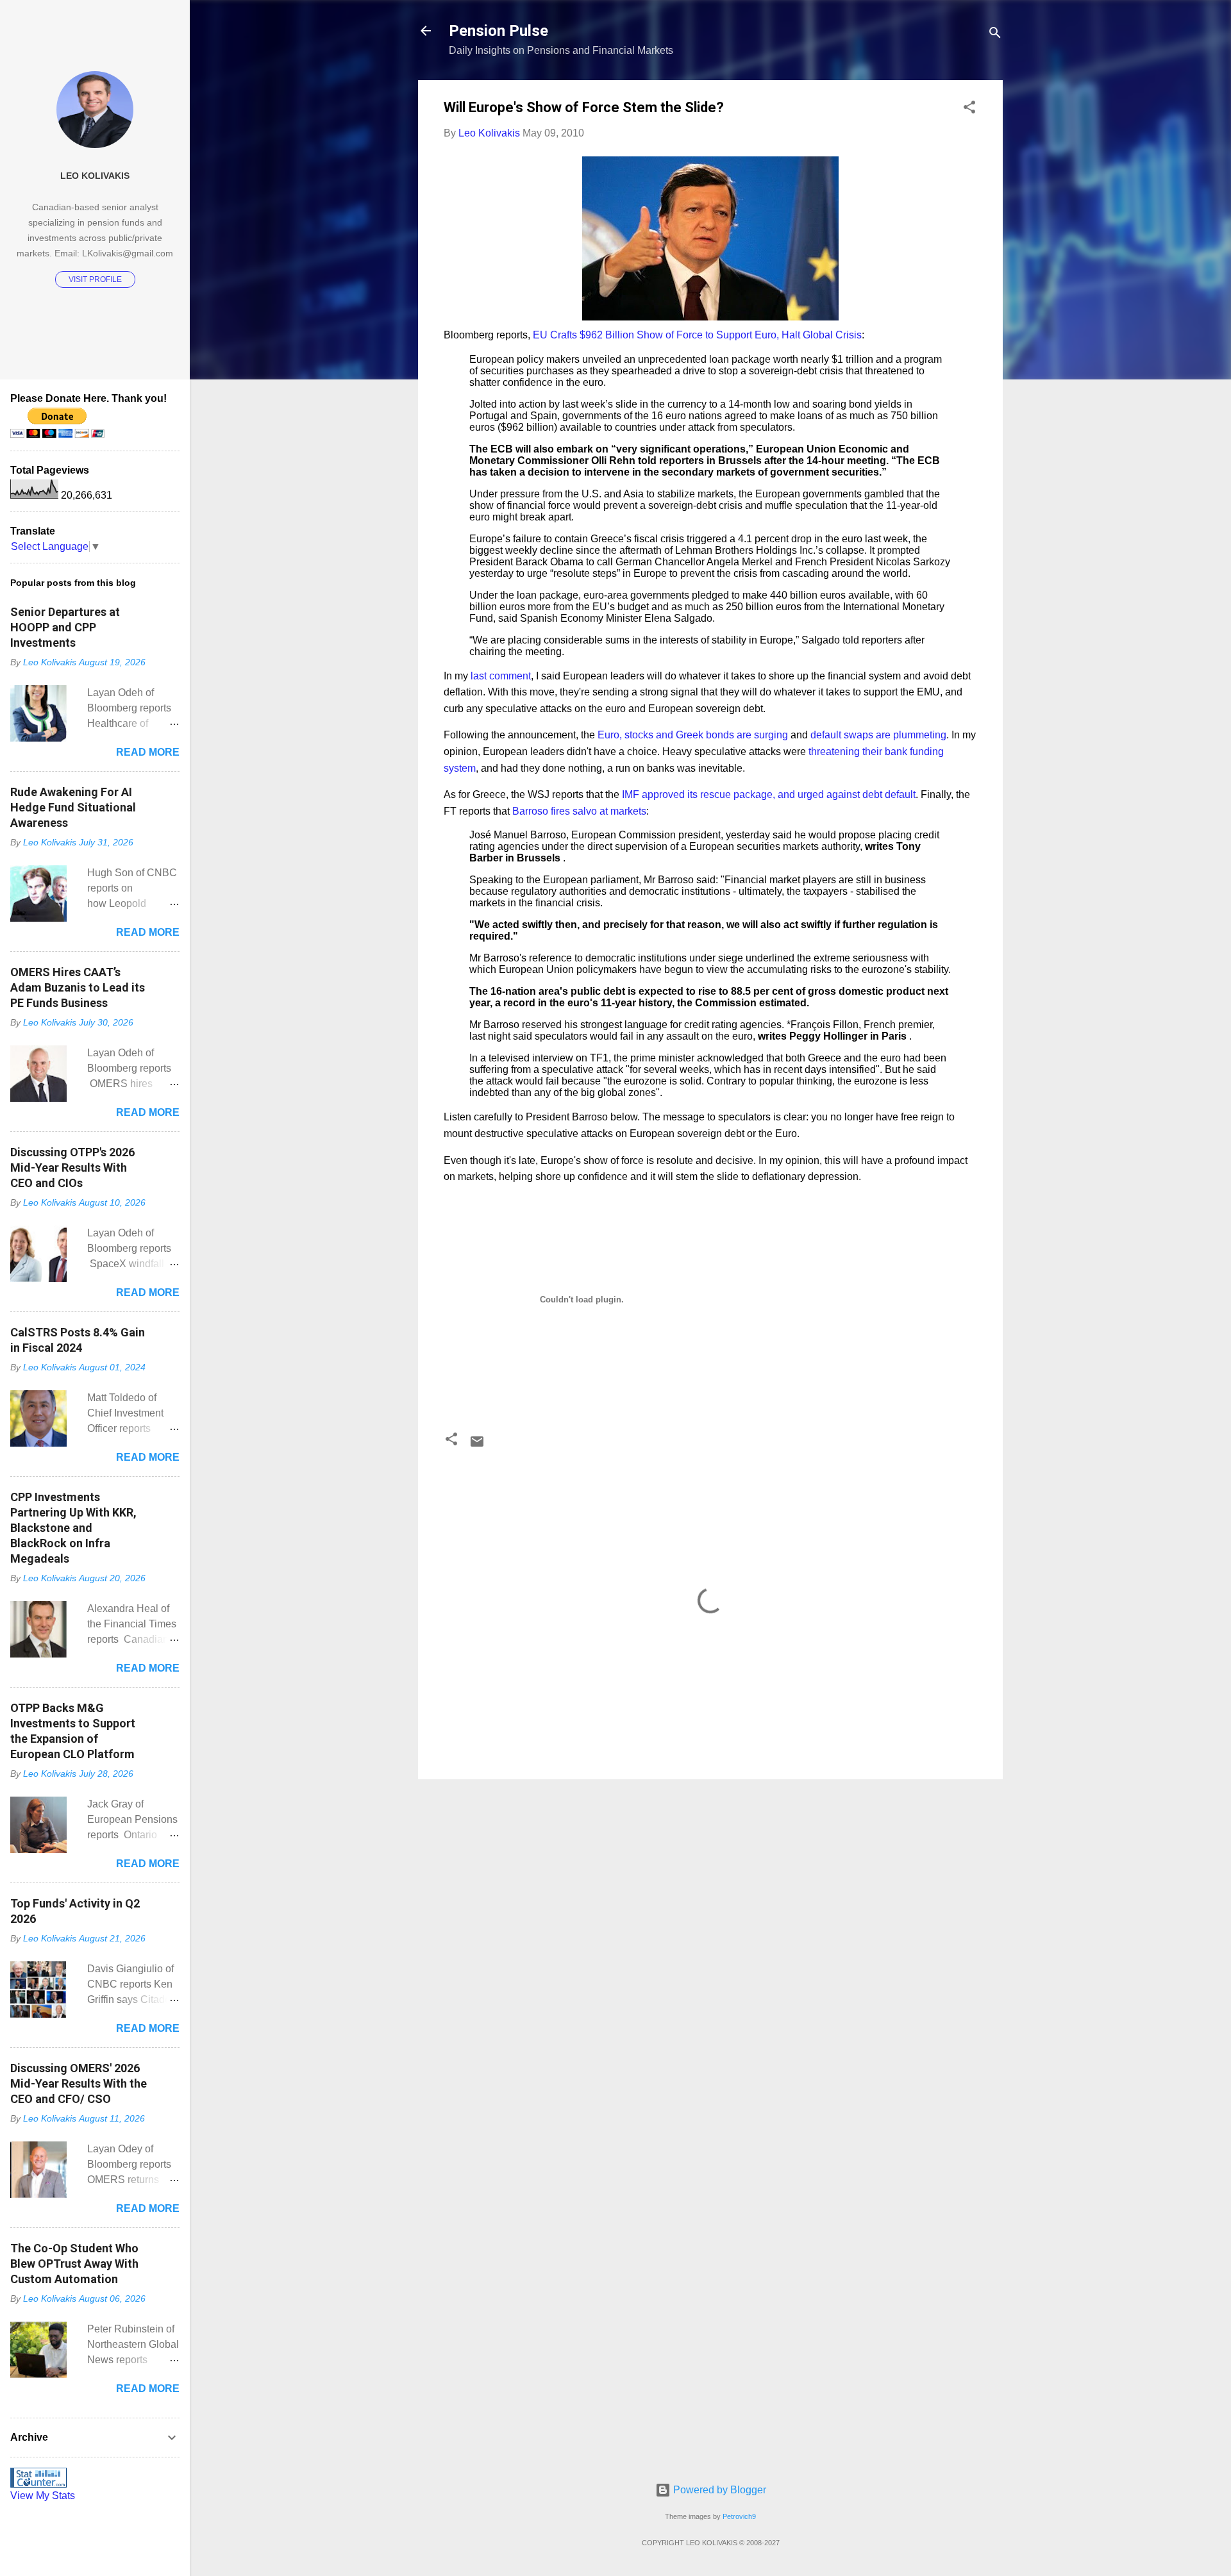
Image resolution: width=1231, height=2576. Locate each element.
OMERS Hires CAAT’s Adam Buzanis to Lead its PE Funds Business (78, 987)
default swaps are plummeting (878, 735)
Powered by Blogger (718, 2490)
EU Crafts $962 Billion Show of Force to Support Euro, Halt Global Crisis (697, 335)
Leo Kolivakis (95, 176)
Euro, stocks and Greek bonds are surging (693, 735)
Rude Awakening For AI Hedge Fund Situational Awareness (73, 807)
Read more (148, 752)
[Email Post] (477, 1446)
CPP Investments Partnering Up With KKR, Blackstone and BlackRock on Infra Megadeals (73, 1528)
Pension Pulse (498, 31)
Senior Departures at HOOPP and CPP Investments (65, 627)
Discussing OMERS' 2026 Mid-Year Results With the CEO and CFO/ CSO (79, 2083)
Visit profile (95, 279)
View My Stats (43, 2496)
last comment (501, 676)
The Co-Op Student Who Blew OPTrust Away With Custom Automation (74, 2264)
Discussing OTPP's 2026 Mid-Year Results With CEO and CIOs (72, 1168)
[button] (969, 109)
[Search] (995, 35)
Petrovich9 (739, 2516)
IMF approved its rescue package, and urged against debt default (769, 794)
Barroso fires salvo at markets (579, 811)
